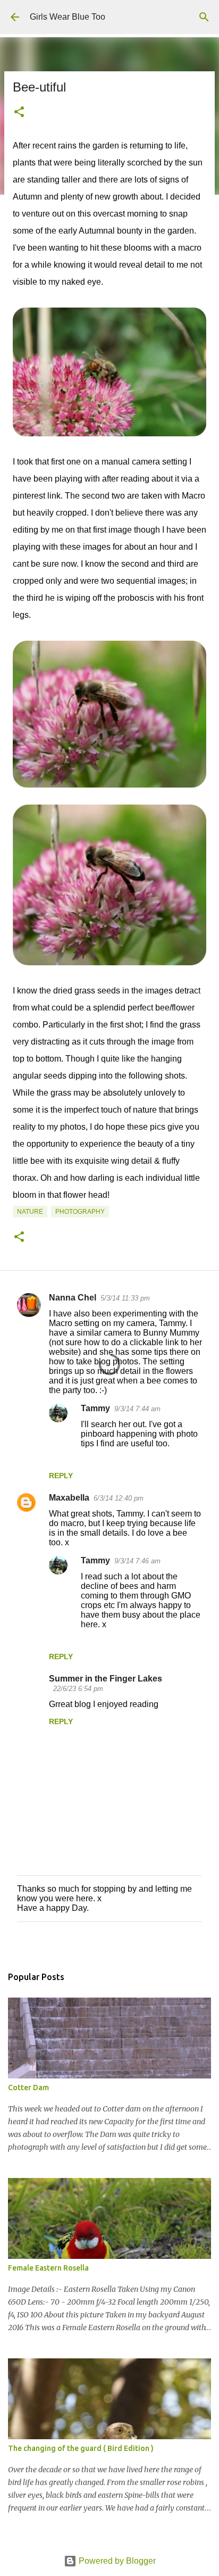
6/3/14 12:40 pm (119, 1498)
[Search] (204, 17)
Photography (80, 1212)
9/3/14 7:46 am (137, 1561)
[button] (19, 113)
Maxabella (69, 1498)
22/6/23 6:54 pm (78, 1689)
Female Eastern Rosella (48, 2268)
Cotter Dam (28, 2088)
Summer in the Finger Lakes (106, 1679)
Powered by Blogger (116, 2561)
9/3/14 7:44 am (137, 1409)
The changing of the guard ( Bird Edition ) (81, 2448)
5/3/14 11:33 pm (125, 1298)
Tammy (95, 1408)
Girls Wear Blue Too (68, 17)
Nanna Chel (73, 1298)
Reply (61, 1476)
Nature (30, 1212)
